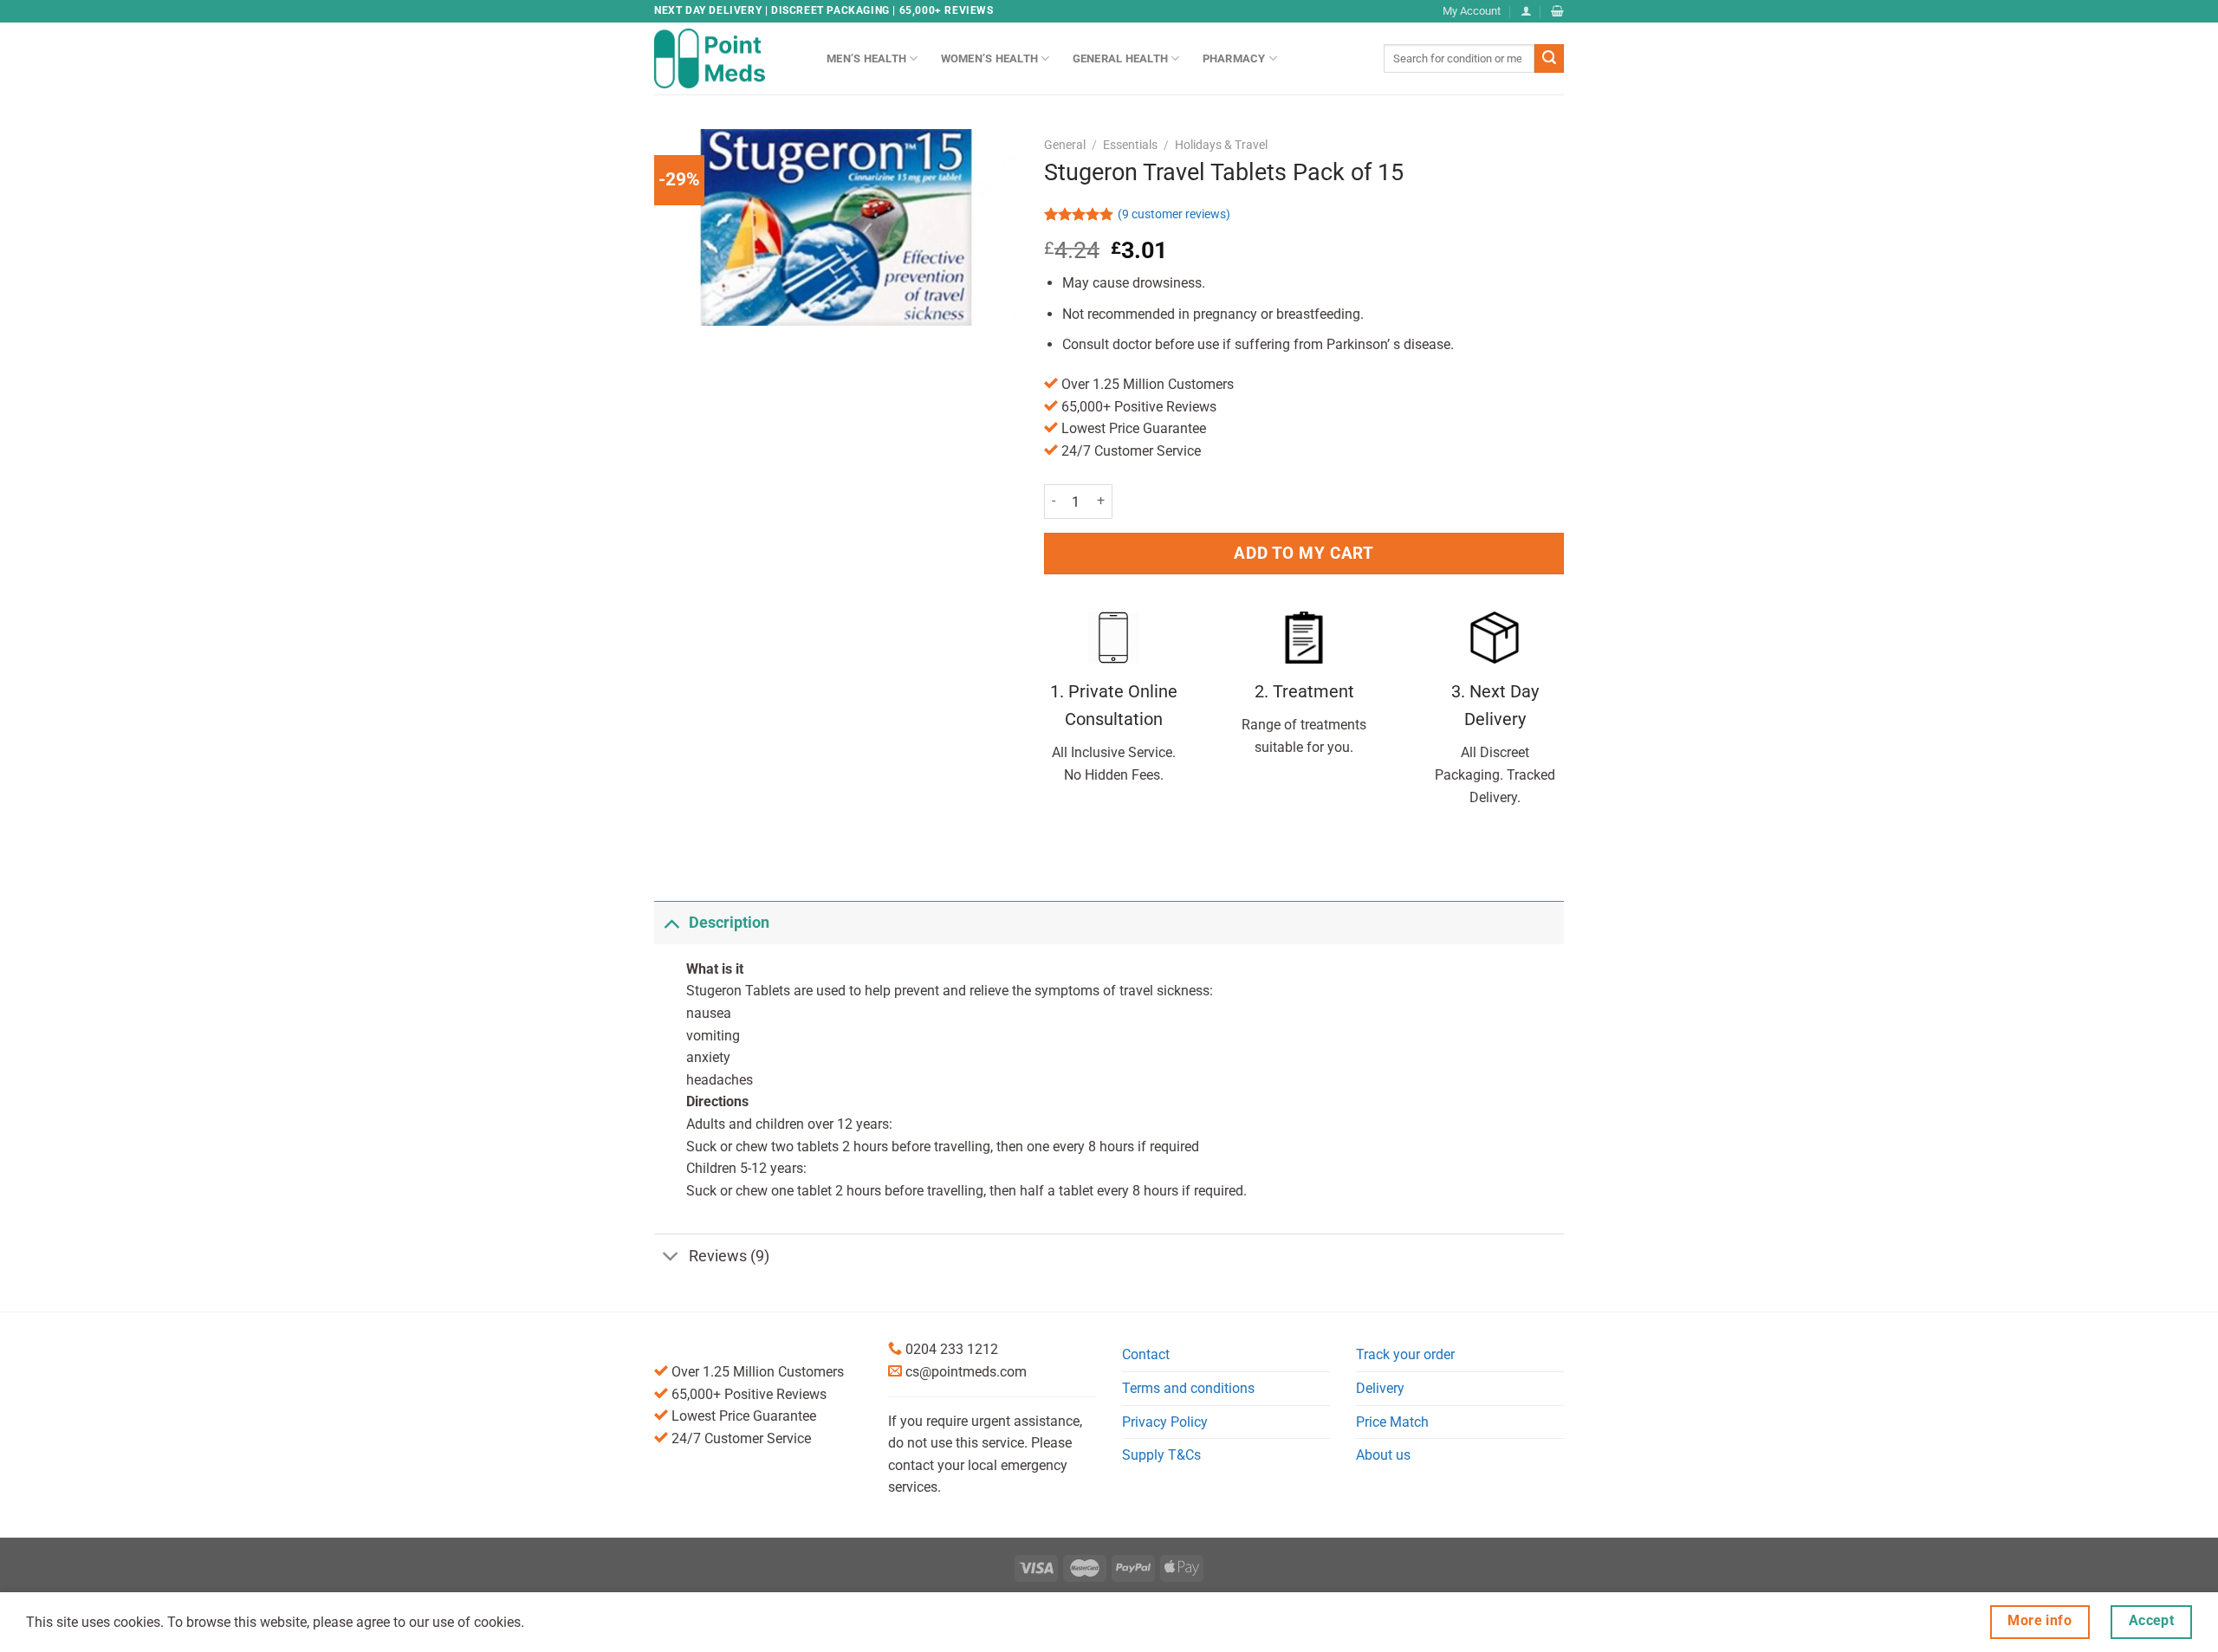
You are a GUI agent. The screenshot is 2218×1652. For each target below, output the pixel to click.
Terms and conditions (1188, 1388)
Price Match (1392, 1422)
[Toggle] (671, 922)
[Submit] (1549, 59)
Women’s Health (990, 58)
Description (729, 923)
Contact (1146, 1354)
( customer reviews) (1174, 214)
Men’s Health (866, 58)
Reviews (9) (729, 1256)
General (1065, 145)
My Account (1472, 11)
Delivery (1380, 1388)
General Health (1121, 58)
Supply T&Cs (1161, 1455)
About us (1383, 1455)
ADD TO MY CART (1304, 553)
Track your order (1405, 1354)
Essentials (1130, 145)
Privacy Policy (1165, 1422)
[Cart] (1557, 11)
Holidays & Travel (1221, 145)
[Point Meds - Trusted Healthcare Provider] (727, 58)
